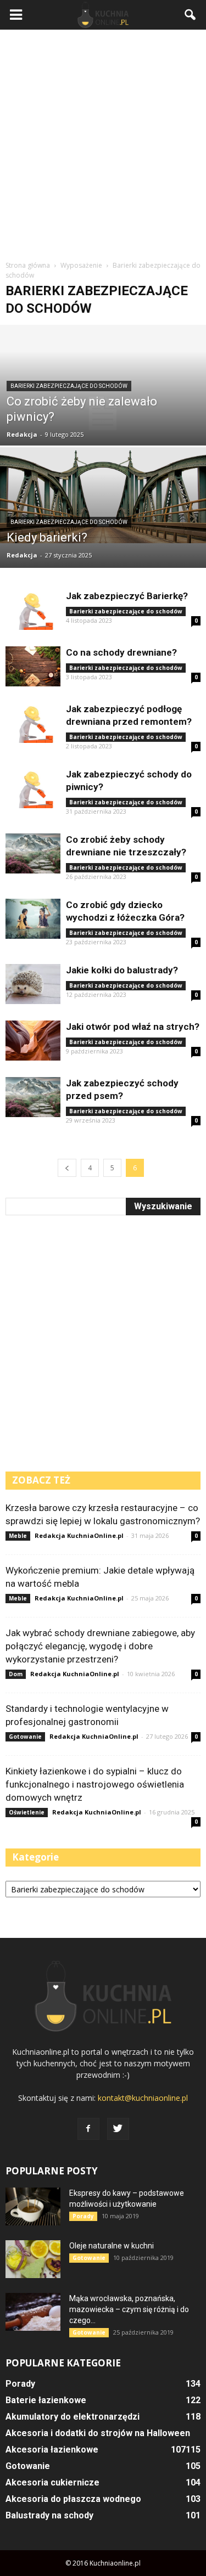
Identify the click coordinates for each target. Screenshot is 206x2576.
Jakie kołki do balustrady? (122, 970)
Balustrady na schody (49, 2515)
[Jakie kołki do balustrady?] (33, 984)
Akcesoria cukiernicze (52, 2482)
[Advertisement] (103, 143)
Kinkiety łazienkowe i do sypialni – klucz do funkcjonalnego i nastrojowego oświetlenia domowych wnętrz (95, 1784)
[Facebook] (88, 2129)
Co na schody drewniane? (121, 652)
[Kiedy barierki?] (103, 495)
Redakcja (22, 434)
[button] (191, 15)
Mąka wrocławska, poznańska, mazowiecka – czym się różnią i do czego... (129, 2309)
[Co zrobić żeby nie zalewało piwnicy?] (103, 414)
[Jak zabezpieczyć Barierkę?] (33, 610)
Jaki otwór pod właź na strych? (133, 1027)
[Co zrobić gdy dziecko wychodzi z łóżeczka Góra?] (33, 919)
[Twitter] (118, 2129)
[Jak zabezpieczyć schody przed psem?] (33, 1097)
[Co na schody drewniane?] (33, 666)
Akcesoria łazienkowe (52, 2450)
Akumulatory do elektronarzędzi (73, 2417)
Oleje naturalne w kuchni (112, 2246)
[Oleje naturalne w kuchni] (33, 2259)
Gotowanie (25, 1737)
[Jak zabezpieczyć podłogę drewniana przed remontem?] (33, 723)
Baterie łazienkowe (46, 2400)
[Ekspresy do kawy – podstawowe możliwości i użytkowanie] (33, 2206)
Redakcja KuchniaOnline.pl (79, 1535)
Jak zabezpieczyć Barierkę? (127, 596)
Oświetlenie (27, 1812)
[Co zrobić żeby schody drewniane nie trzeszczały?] (33, 853)
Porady (83, 2216)
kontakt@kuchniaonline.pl (143, 2098)
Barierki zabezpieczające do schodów (69, 386)
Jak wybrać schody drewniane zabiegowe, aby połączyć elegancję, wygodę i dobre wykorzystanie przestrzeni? (100, 1646)
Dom (16, 1674)
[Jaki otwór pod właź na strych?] (33, 1041)
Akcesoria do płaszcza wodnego (73, 2499)
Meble (18, 1536)
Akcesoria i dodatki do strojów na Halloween (98, 2433)
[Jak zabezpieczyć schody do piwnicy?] (33, 788)
